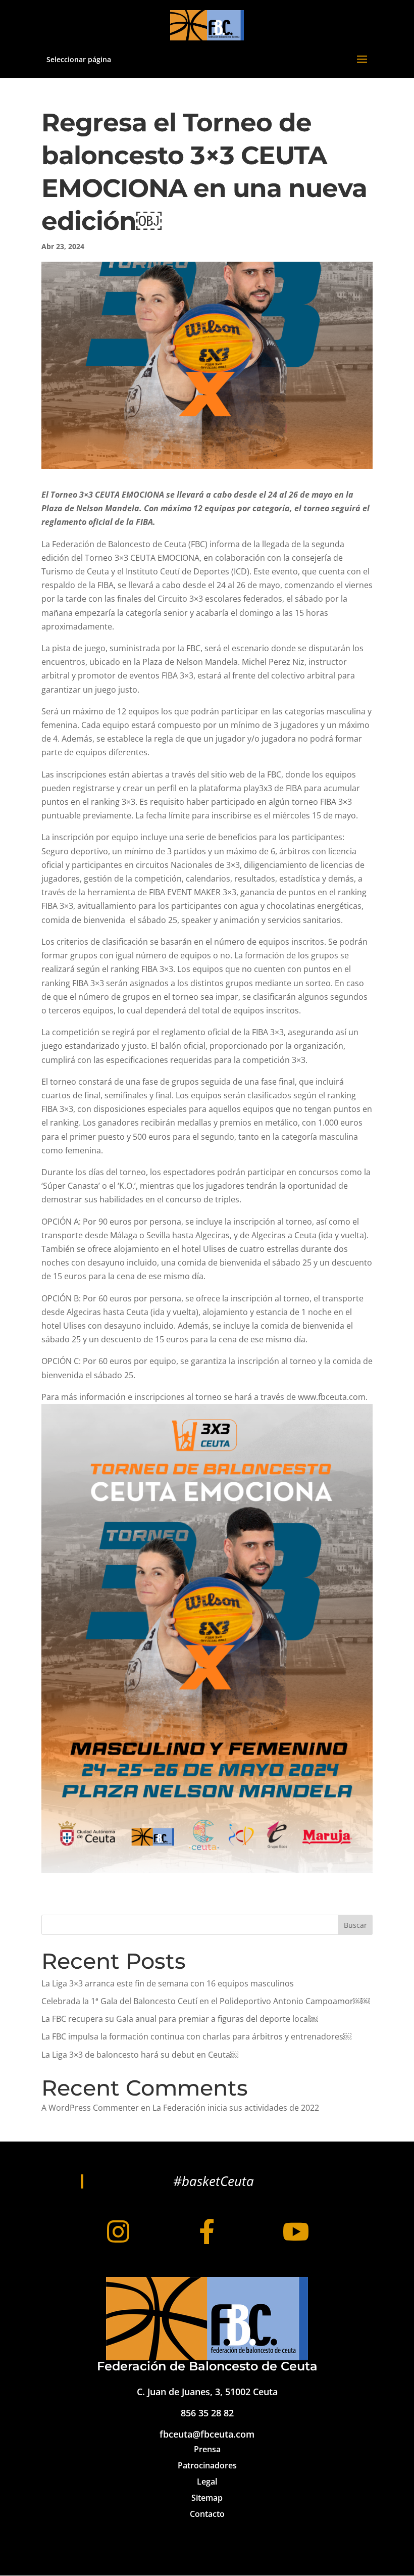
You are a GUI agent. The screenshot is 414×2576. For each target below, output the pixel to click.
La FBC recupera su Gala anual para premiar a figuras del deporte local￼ (180, 2019)
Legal (207, 2482)
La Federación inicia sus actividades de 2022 (236, 2108)
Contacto (207, 2514)
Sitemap (207, 2498)
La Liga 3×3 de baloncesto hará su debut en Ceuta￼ (140, 2055)
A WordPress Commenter (90, 2108)
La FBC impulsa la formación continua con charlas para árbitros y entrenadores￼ (196, 2036)
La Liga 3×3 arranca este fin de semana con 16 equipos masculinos (168, 1983)
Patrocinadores (207, 2465)
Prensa (207, 2449)
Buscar (355, 1925)
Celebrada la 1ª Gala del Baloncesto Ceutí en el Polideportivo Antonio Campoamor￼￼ (205, 2001)
